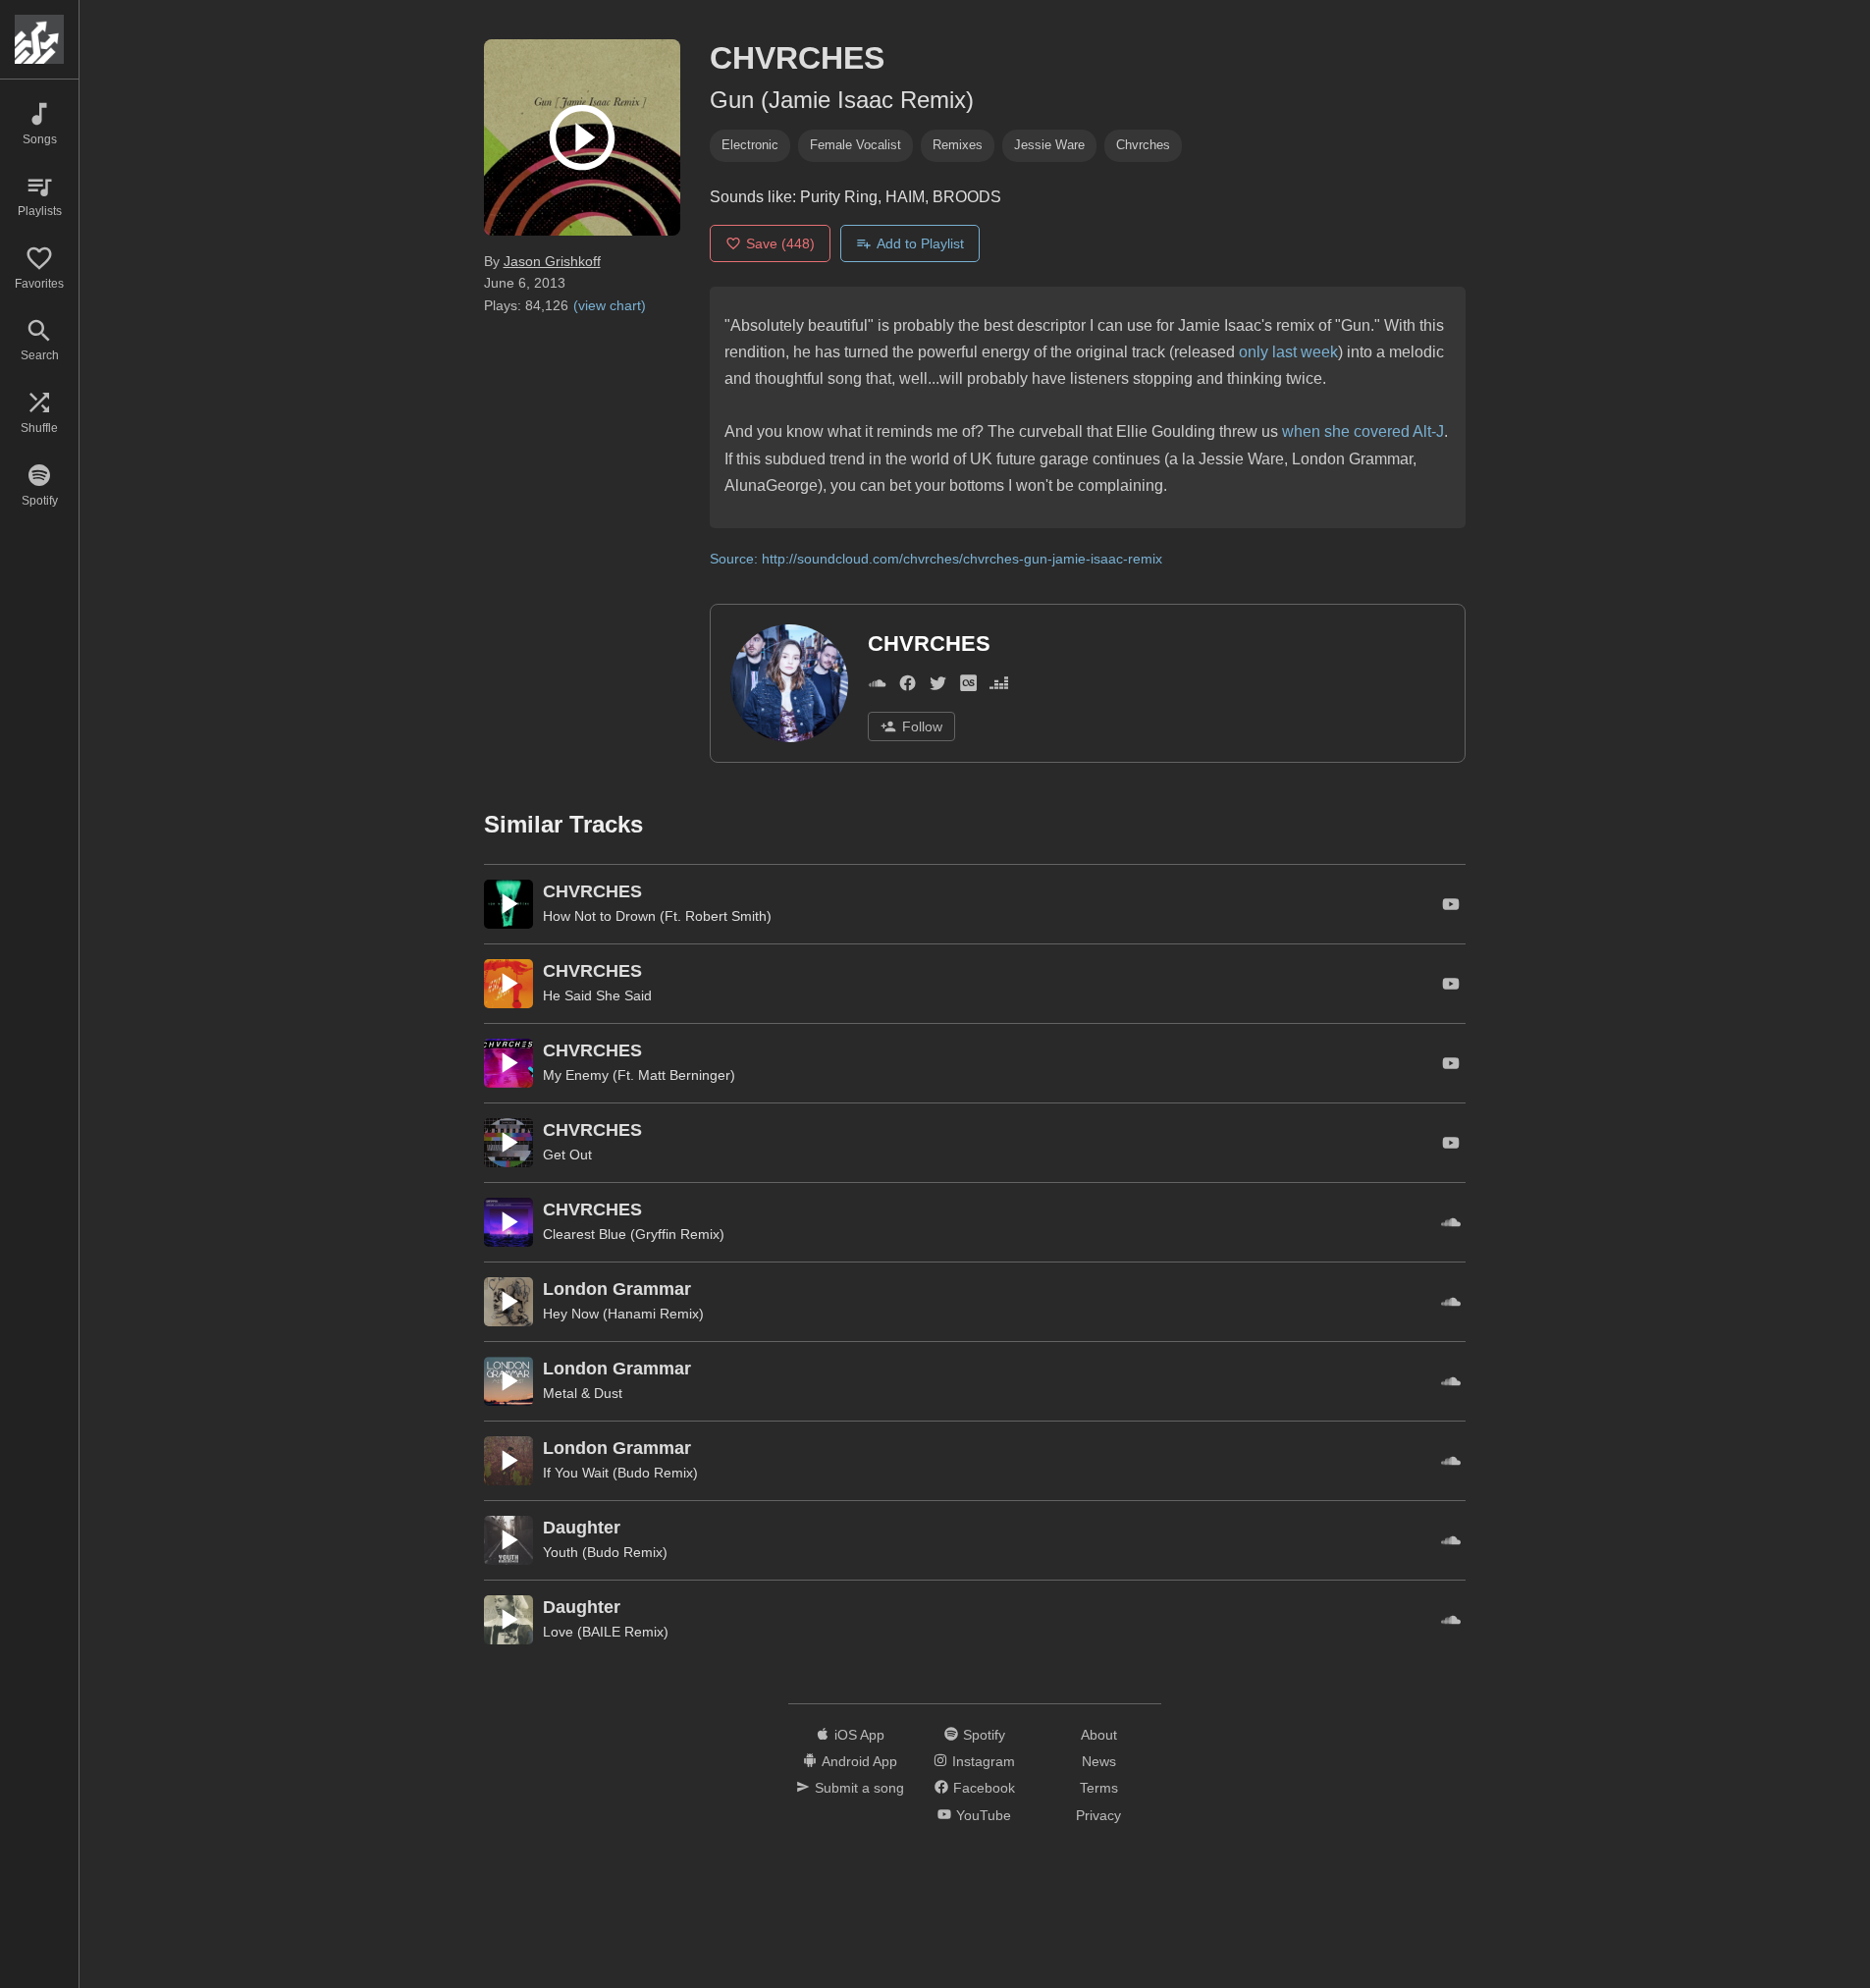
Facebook (984, 1788)
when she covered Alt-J (1363, 431)
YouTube (984, 1815)
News (1099, 1761)
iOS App (859, 1735)
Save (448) (780, 243)
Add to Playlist (920, 243)
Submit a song (859, 1788)
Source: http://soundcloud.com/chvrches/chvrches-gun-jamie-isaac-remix (936, 559)
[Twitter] (938, 687)
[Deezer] (999, 687)
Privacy (1098, 1815)
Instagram (984, 1761)
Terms (1099, 1788)
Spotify (984, 1735)
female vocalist (855, 145)
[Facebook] (908, 687)
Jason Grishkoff (552, 261)
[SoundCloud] (877, 687)
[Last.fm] (968, 687)
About (1099, 1735)
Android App (859, 1761)
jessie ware (1049, 145)
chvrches (1143, 145)
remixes (958, 145)
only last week (1288, 352)
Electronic (750, 145)
